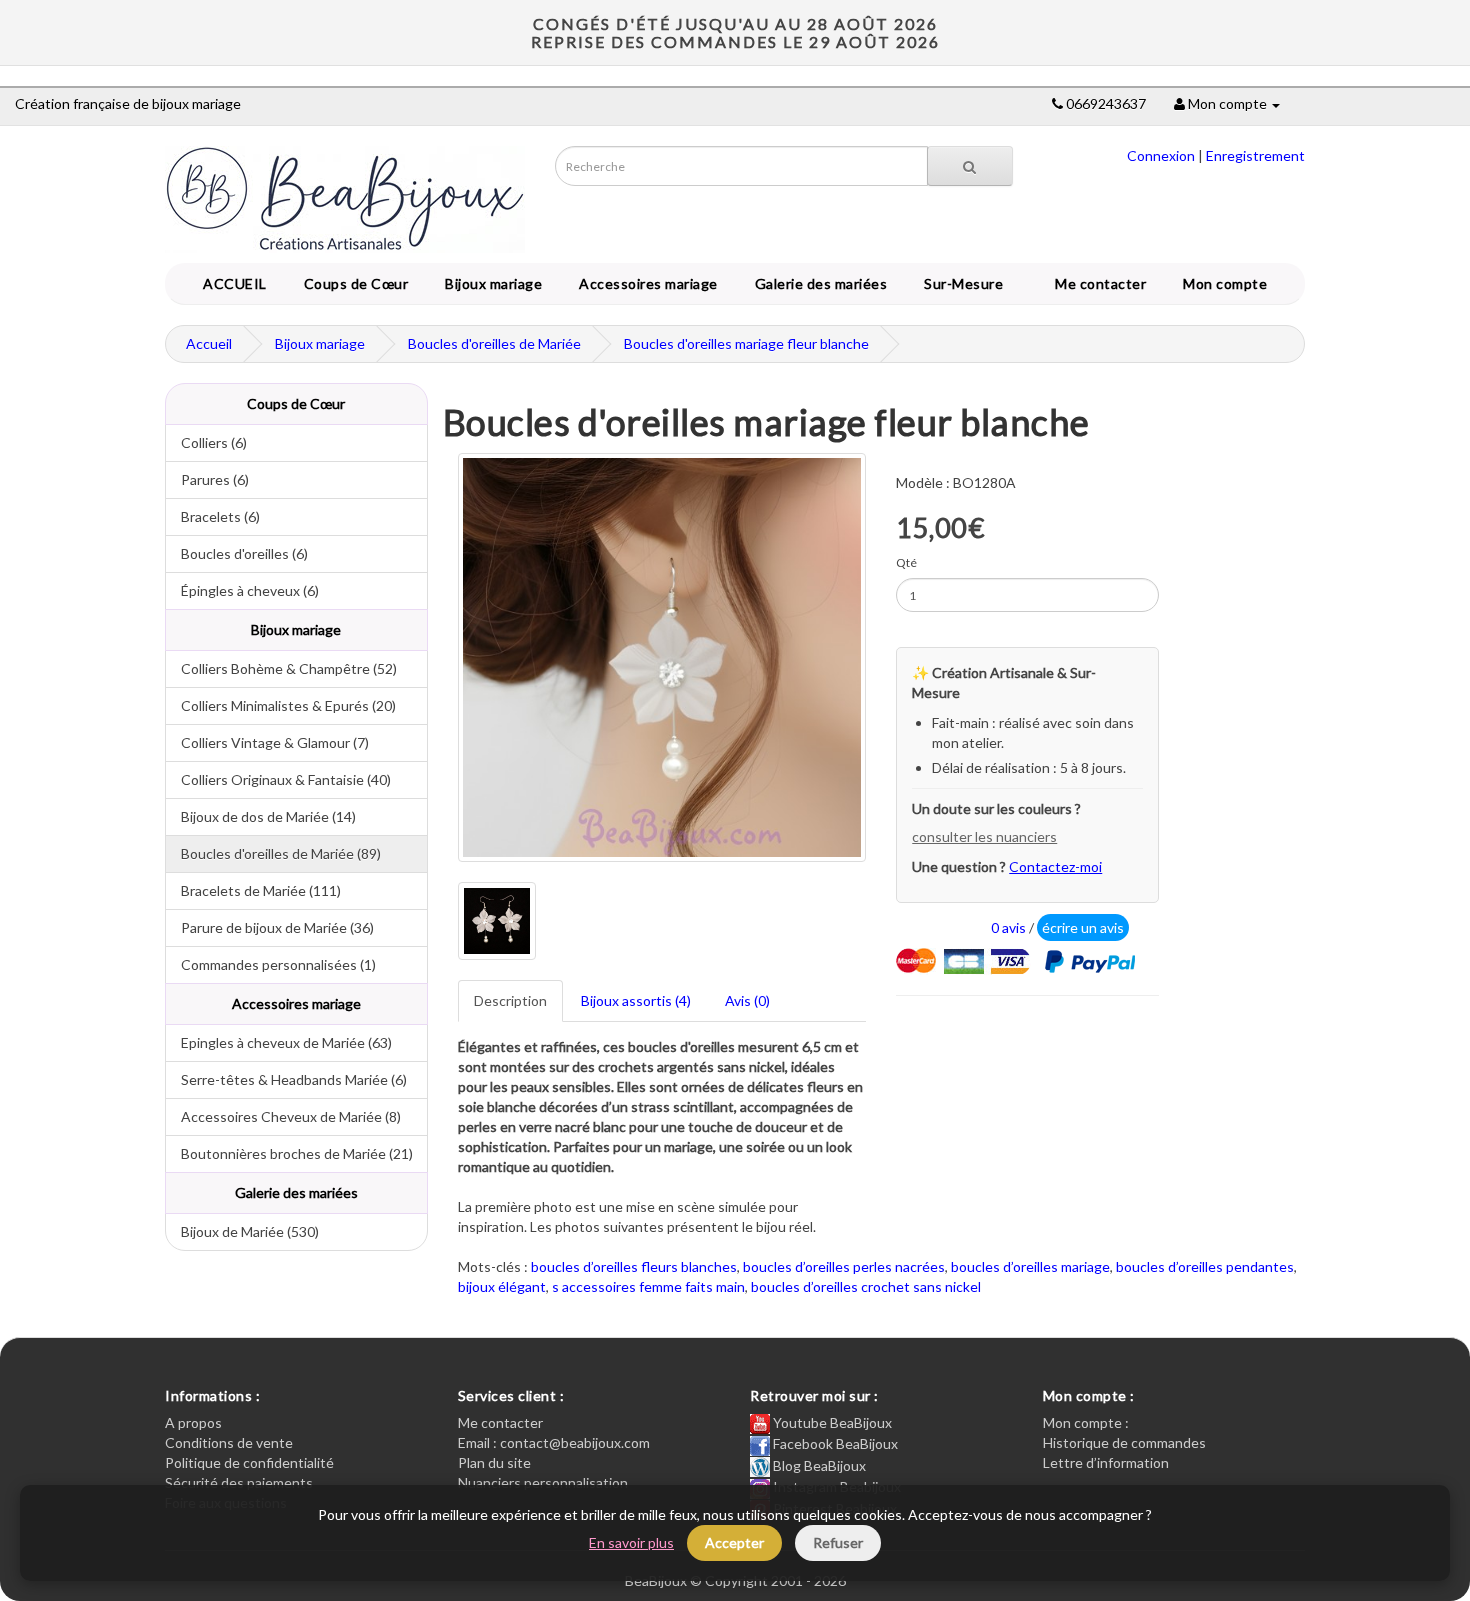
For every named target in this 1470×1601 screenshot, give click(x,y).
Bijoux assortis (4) (636, 1000)
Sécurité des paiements (239, 1482)
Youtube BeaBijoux (831, 1422)
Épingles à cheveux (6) (242, 590)
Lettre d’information (1106, 1462)
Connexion (1161, 155)
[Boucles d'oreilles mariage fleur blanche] (662, 657)
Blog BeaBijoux (818, 1465)
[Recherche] (970, 166)
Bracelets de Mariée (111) (253, 890)
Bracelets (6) (213, 516)
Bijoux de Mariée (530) (242, 1231)
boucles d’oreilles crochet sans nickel (866, 1286)
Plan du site (494, 1462)
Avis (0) (747, 1000)
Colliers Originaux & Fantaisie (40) (278, 779)
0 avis (1008, 927)
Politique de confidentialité (249, 1462)
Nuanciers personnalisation (543, 1482)
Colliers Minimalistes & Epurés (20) (281, 705)
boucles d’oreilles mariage (1030, 1266)
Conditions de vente (229, 1442)
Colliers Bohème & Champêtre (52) (281, 668)
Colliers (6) (206, 442)
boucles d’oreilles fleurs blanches (634, 1266)
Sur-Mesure (960, 283)
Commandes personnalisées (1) (271, 964)
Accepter (734, 1542)
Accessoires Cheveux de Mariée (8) (283, 1116)
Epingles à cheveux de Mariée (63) (279, 1042)
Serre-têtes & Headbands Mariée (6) (286, 1079)
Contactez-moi (1055, 866)
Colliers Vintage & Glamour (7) (267, 742)
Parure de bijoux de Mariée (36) (270, 927)
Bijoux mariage (490, 283)
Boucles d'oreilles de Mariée (494, 343)
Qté (906, 562)
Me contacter (1104, 283)
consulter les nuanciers (984, 836)
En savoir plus (631, 1542)
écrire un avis (1083, 927)
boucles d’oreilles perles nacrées (844, 1266)
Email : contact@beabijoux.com (554, 1442)
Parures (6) (207, 479)
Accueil (209, 343)
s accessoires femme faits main (648, 1286)
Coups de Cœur (353, 283)
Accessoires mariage (645, 283)
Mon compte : (1086, 1422)
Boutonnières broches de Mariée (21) (289, 1153)
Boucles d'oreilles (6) (237, 553)
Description (510, 1000)
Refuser (838, 1542)
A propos (193, 1422)
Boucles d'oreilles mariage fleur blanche (746, 343)
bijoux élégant (502, 1286)
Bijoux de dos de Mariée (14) (261, 816)
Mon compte (1228, 283)
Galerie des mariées (818, 283)
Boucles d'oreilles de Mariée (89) (273, 853)
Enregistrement (1255, 155)
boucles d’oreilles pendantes (1205, 1266)
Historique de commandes (1124, 1442)
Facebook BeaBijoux (834, 1443)
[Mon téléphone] (1057, 103)
